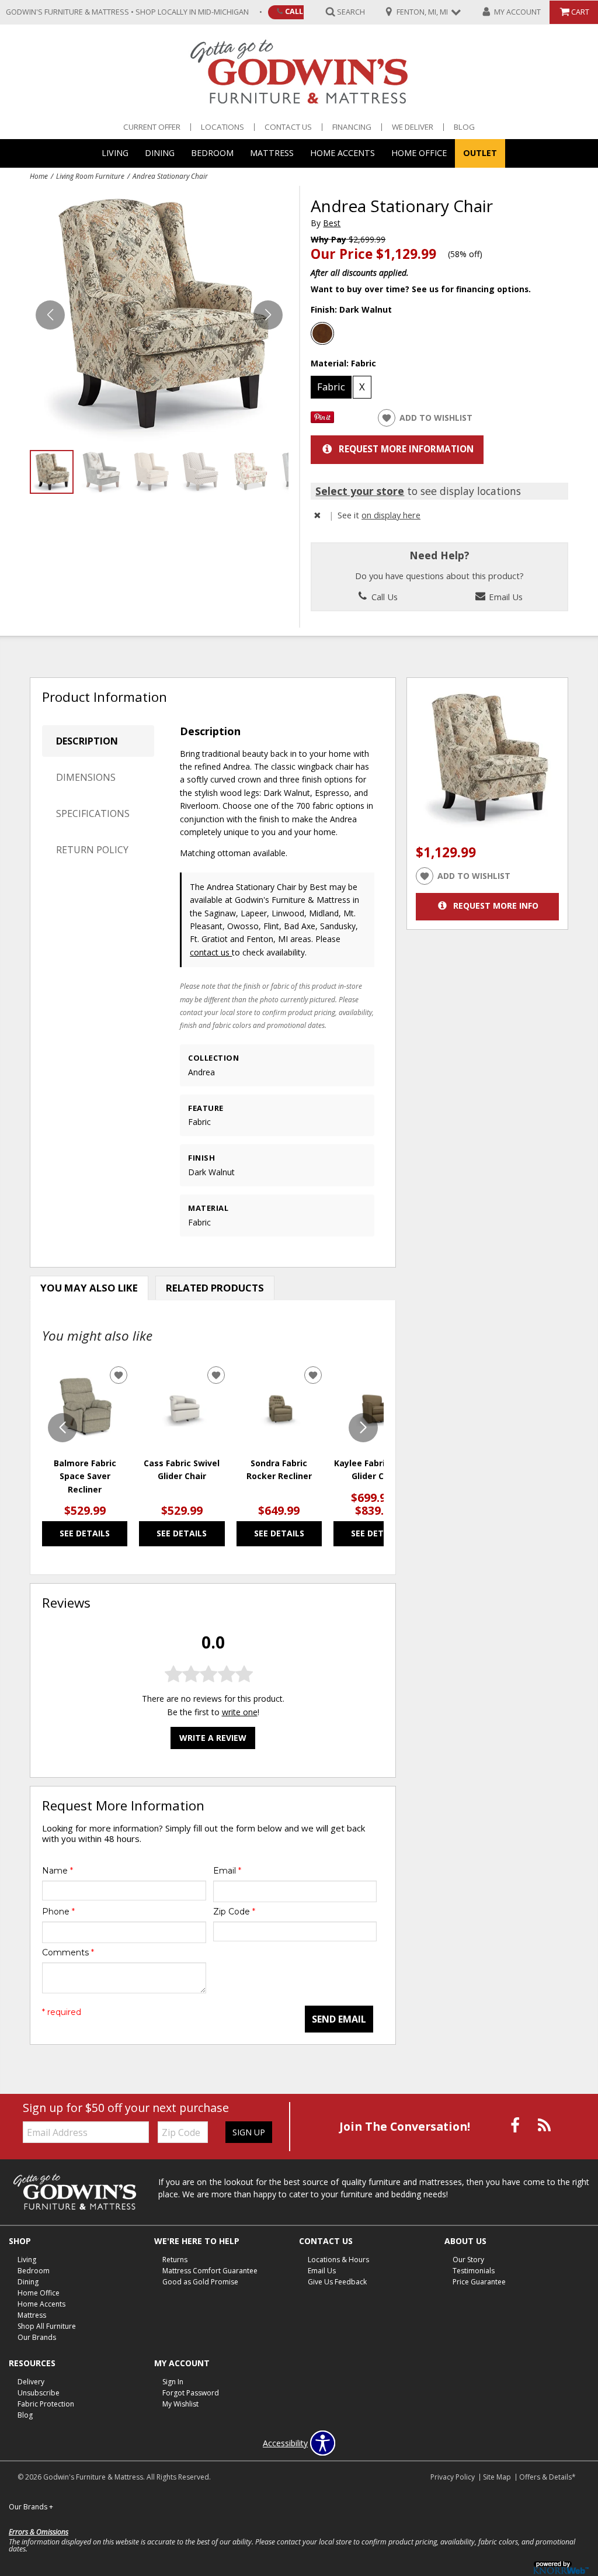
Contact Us (288, 127)
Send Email (339, 2019)
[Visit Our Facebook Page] (516, 2126)
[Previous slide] (62, 1428)
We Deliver (413, 127)
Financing (352, 127)
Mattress (272, 153)
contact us (211, 952)
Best (332, 223)
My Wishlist (180, 2404)
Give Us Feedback (337, 2282)
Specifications (93, 813)
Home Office (419, 153)
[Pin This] (322, 420)
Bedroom (212, 153)
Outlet (480, 153)
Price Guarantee (479, 2282)
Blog (464, 127)
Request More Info (496, 906)
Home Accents (343, 153)
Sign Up (249, 2132)
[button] (268, 315)
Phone (58, 1912)
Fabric (331, 387)
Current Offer (152, 127)
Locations (222, 127)
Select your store (360, 491)
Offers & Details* (547, 2477)
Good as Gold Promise (200, 2282)
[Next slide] (363, 1428)
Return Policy (92, 850)
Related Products (215, 1288)
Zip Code (234, 1912)
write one (240, 1712)
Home (39, 176)
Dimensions (86, 777)
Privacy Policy (453, 2477)
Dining (160, 153)
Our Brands (37, 2337)
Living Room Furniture (90, 176)
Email (227, 1871)
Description (87, 741)
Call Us (300, 11)
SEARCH (351, 11)
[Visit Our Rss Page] (544, 2126)
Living (115, 153)
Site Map (497, 2477)
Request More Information (406, 449)
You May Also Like (89, 1288)
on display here (391, 515)
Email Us (505, 597)
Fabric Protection (46, 2404)
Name (58, 1871)
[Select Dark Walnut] (322, 334)
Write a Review (213, 1738)
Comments (68, 1952)
